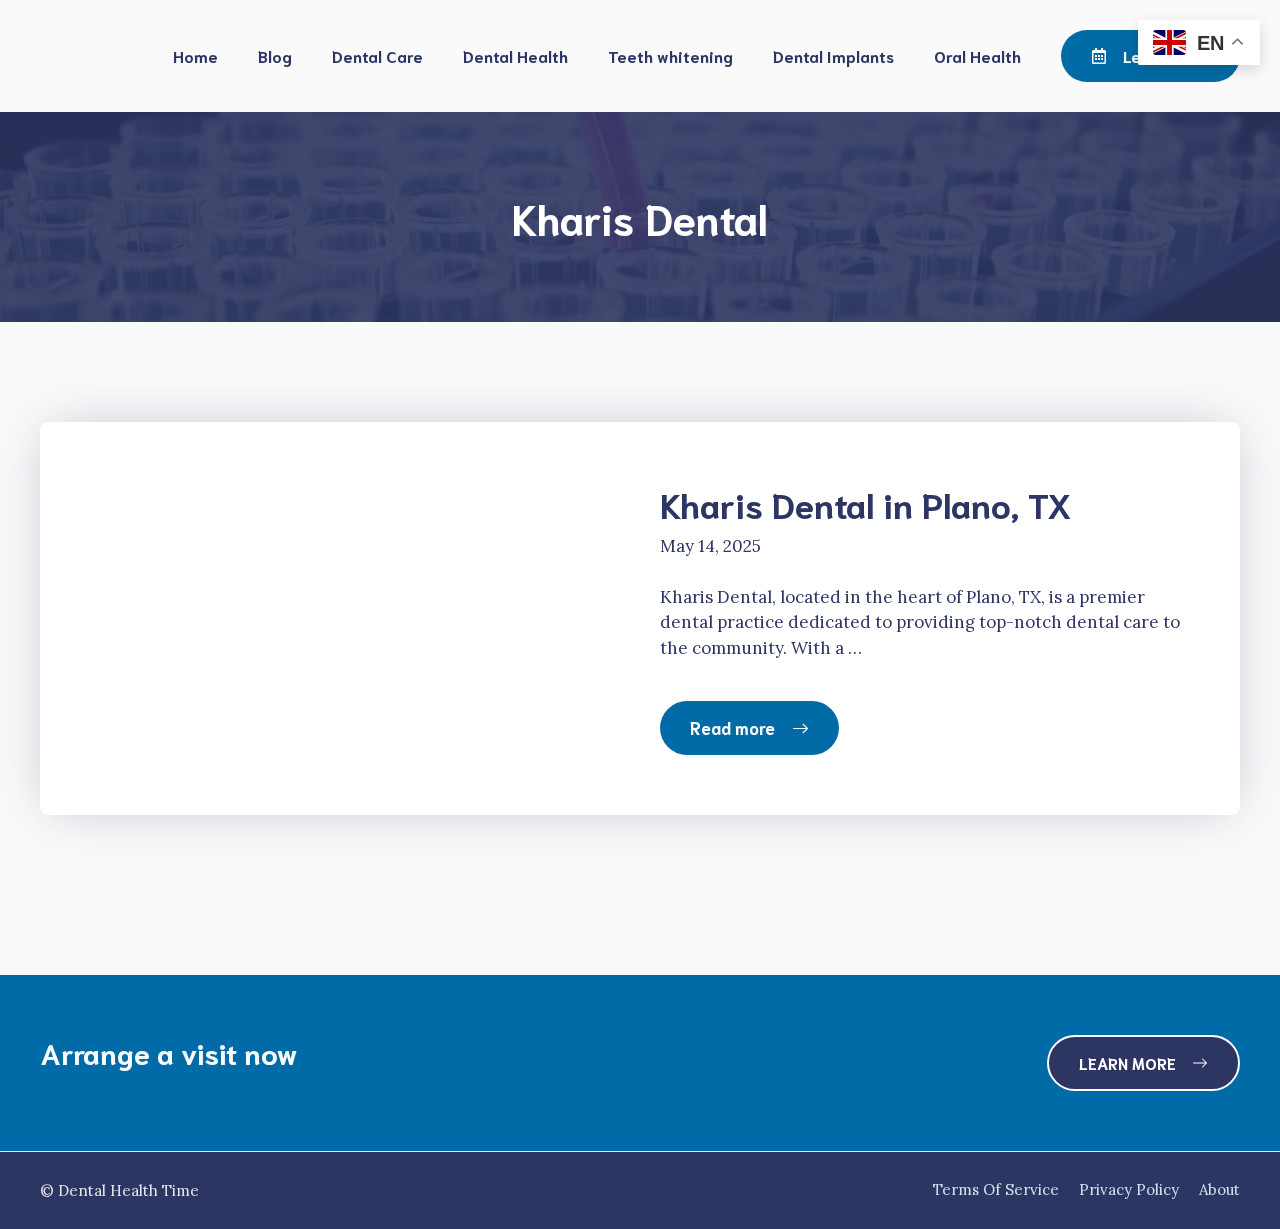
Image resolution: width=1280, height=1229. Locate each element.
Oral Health (977, 55)
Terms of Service (996, 1189)
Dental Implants (833, 55)
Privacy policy (1129, 1189)
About (1219, 1189)
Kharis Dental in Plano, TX (866, 503)
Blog (275, 55)
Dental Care (377, 55)
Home (195, 55)
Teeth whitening (670, 55)
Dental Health (515, 55)
